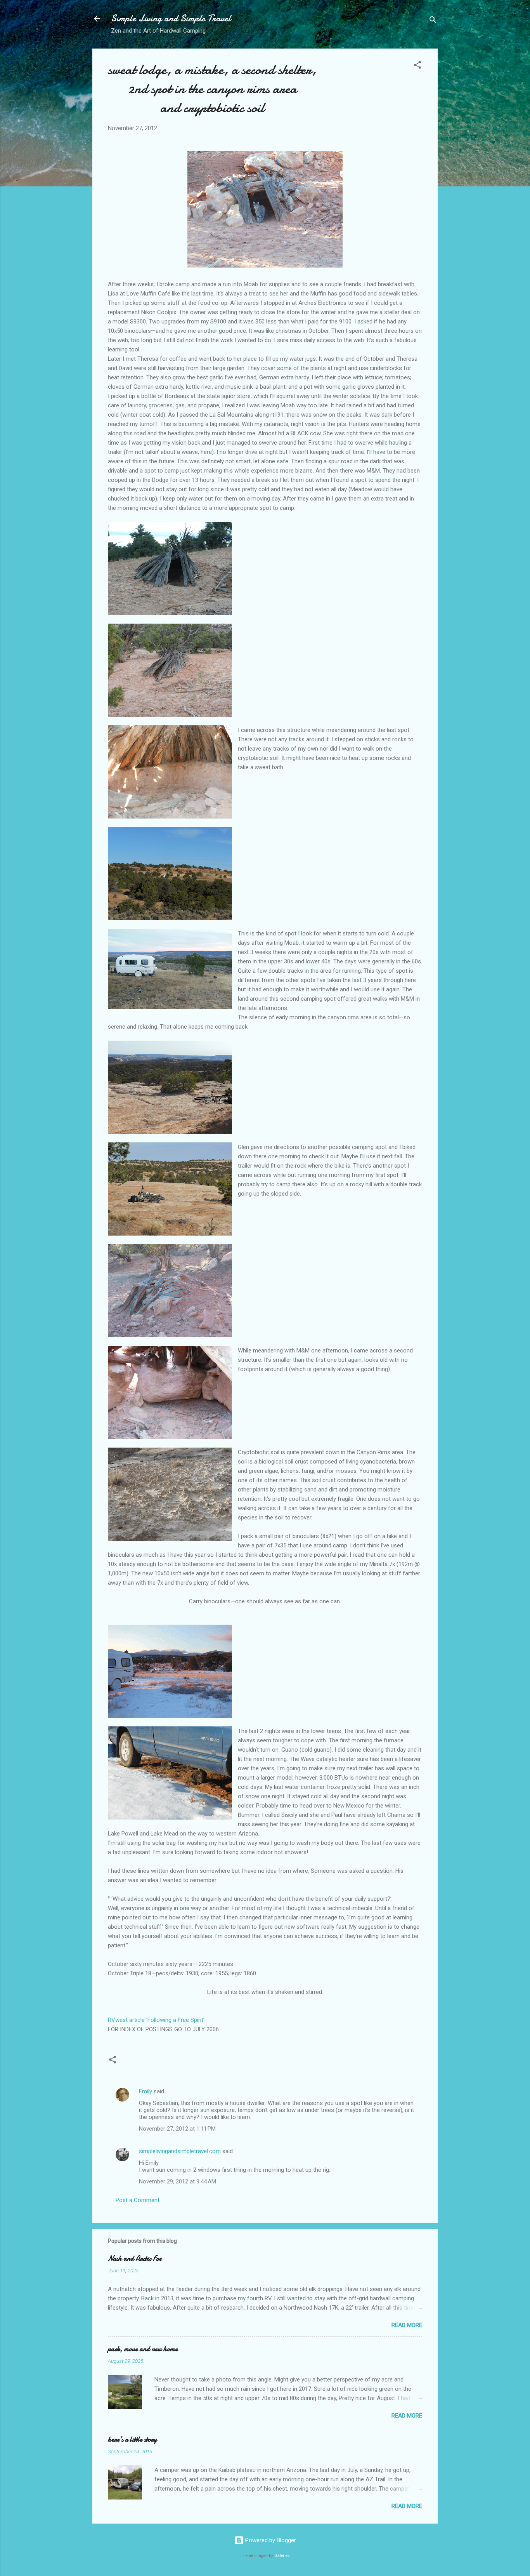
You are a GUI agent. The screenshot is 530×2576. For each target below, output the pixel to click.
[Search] (433, 21)
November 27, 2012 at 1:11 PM (177, 2129)
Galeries (282, 2556)
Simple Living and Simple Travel (171, 18)
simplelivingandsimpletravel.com (180, 2151)
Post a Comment (138, 2200)
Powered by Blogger (270, 2540)
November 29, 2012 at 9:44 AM (178, 2181)
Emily (145, 2091)
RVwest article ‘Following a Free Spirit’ (156, 2020)
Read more (407, 2325)
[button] (417, 66)
